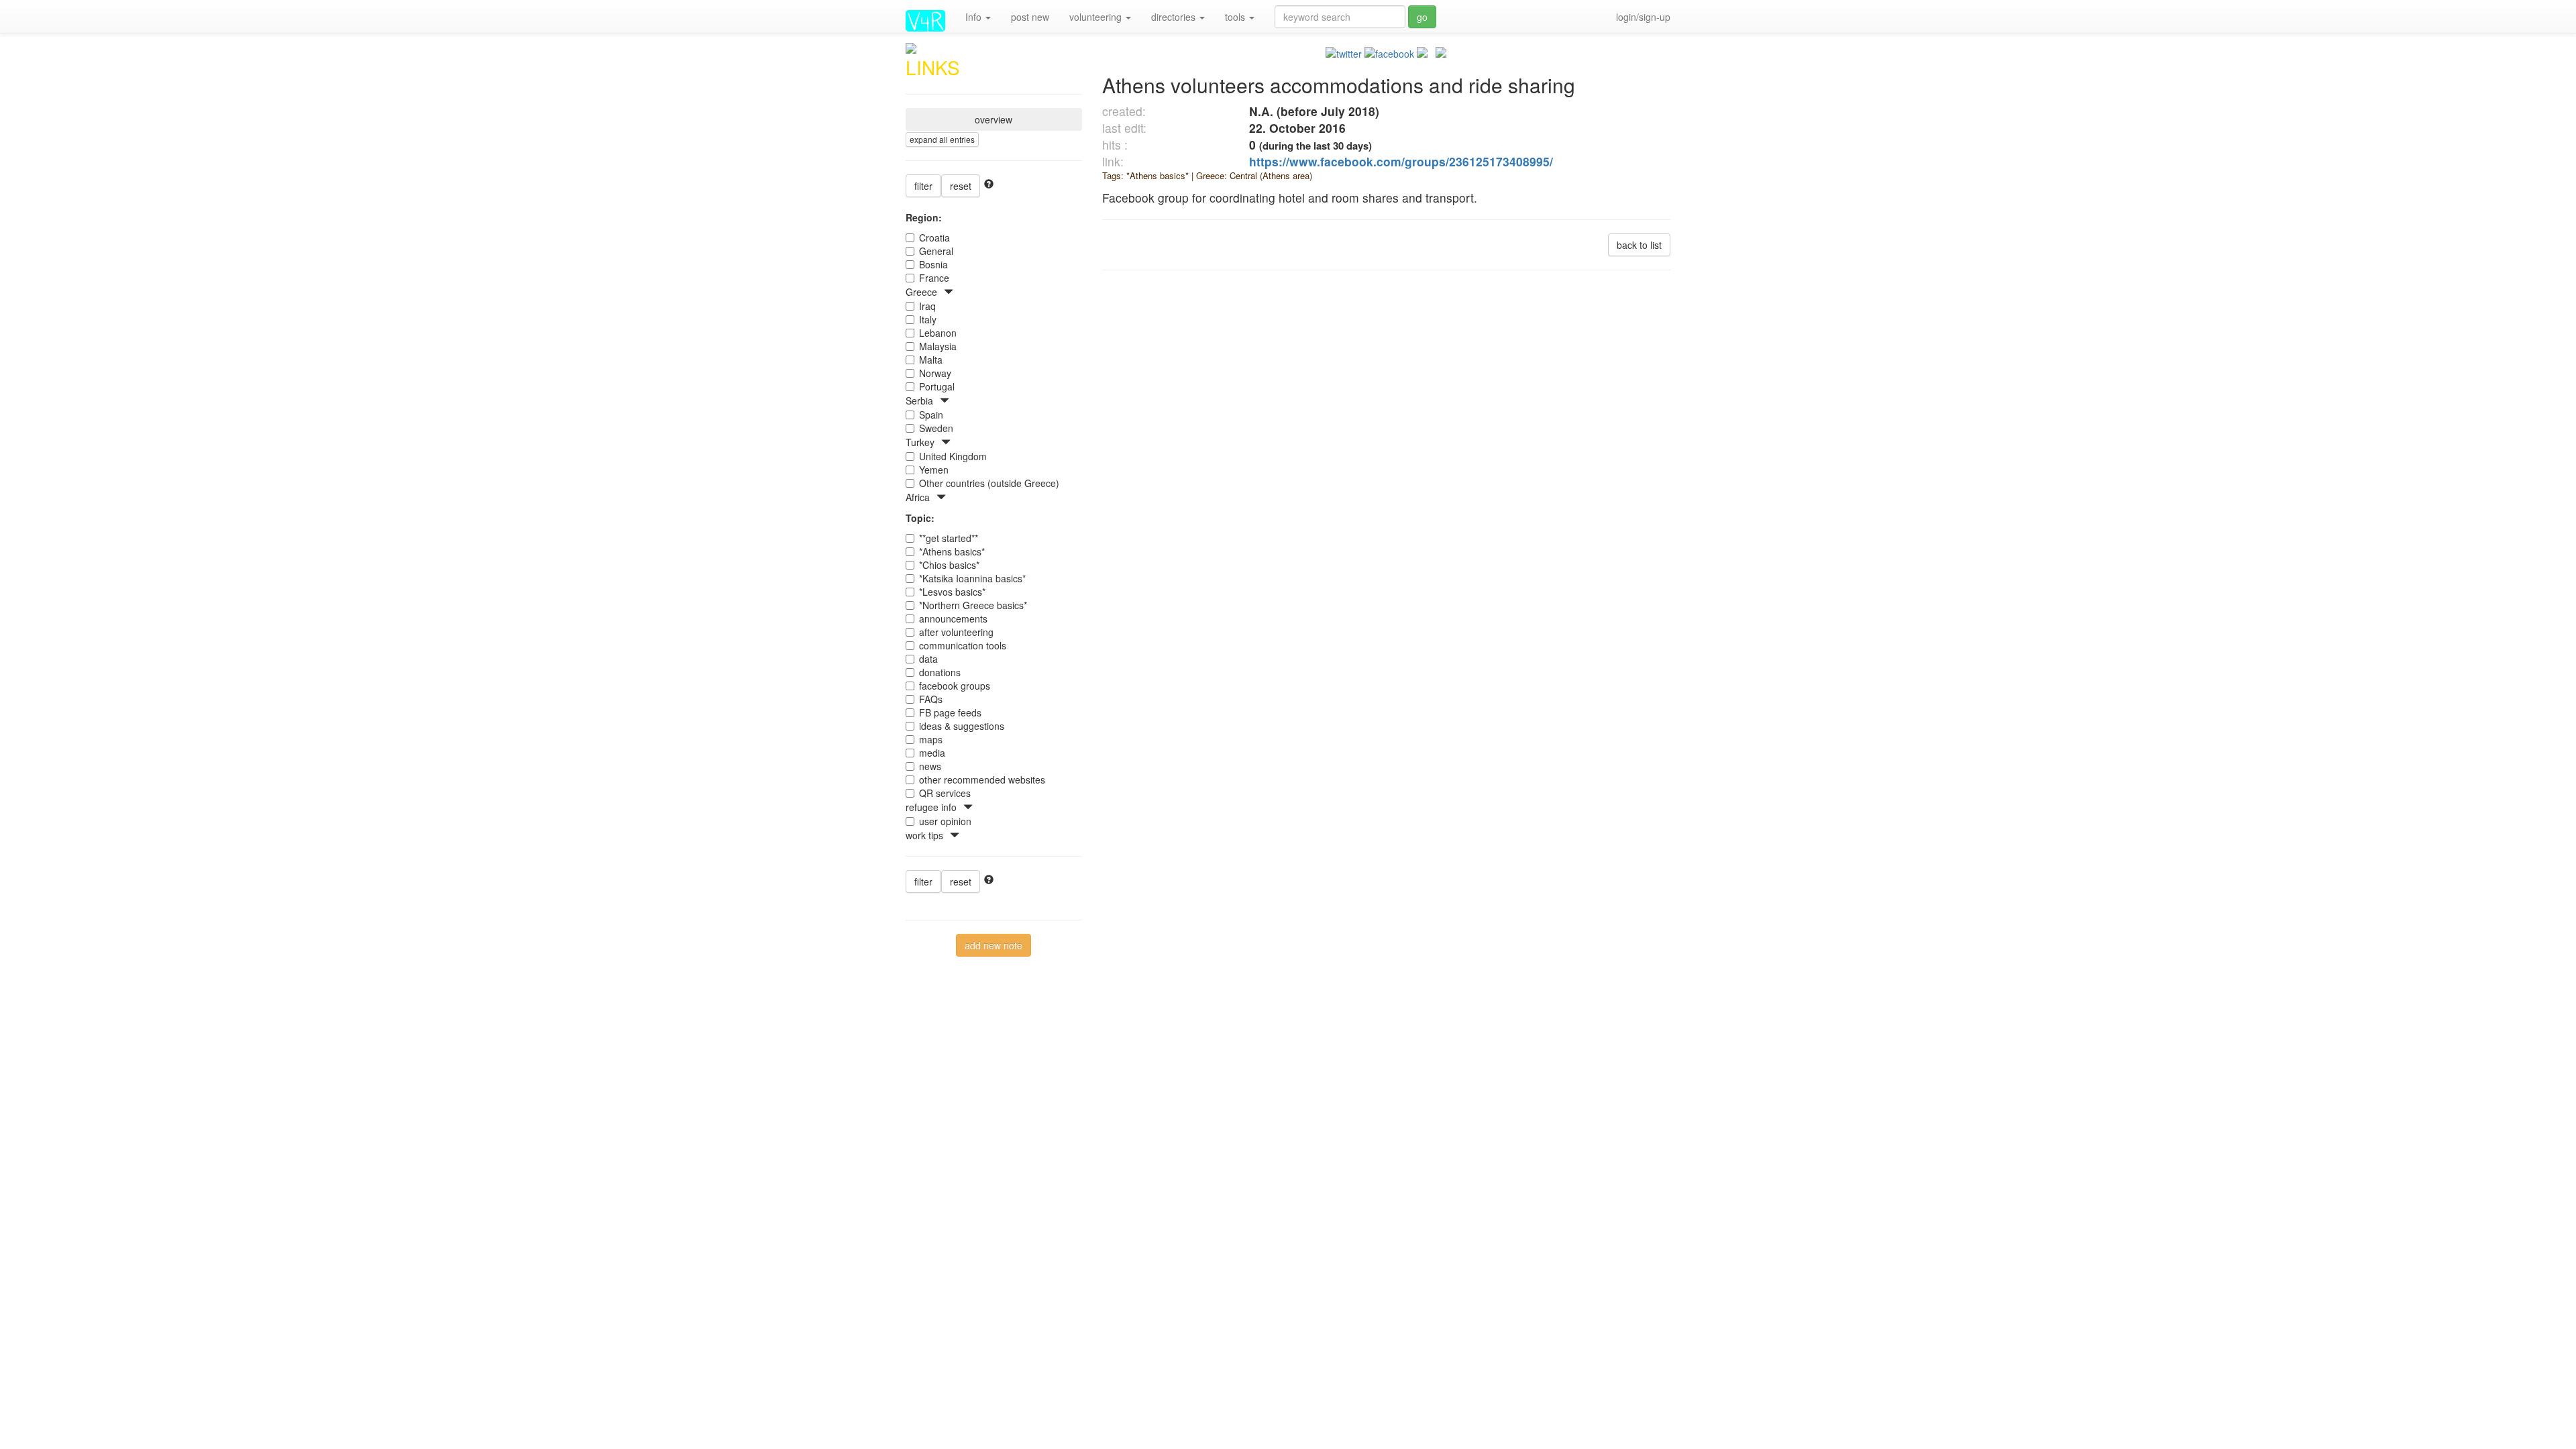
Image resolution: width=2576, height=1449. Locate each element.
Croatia (934, 237)
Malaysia (938, 346)
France (934, 278)
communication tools (963, 645)
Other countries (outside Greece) (989, 483)
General (936, 251)
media (932, 753)
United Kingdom (953, 456)
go (1422, 17)
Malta (931, 360)
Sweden (936, 428)
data (928, 659)
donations (940, 672)
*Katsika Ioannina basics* (972, 578)
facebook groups (955, 686)
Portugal (937, 386)
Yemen (934, 470)
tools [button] (1236, 17)
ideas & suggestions (962, 726)
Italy (928, 319)
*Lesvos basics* (952, 592)
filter (923, 186)
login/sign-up (1643, 17)
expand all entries (942, 139)
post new (1030, 17)
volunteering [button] (1097, 17)
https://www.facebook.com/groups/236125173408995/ (1401, 161)
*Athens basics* (952, 551)
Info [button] (975, 17)
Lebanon (938, 333)
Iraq (927, 306)
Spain (931, 415)
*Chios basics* (949, 565)
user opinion (945, 821)
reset (961, 186)
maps (931, 739)
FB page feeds (950, 712)
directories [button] (1175, 17)
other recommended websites (982, 780)
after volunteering (956, 632)
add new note (994, 945)
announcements (953, 619)
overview (994, 119)
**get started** (949, 538)
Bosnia (933, 264)
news (930, 766)
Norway (935, 373)
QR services (945, 793)
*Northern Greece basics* (973, 605)
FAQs (931, 699)
